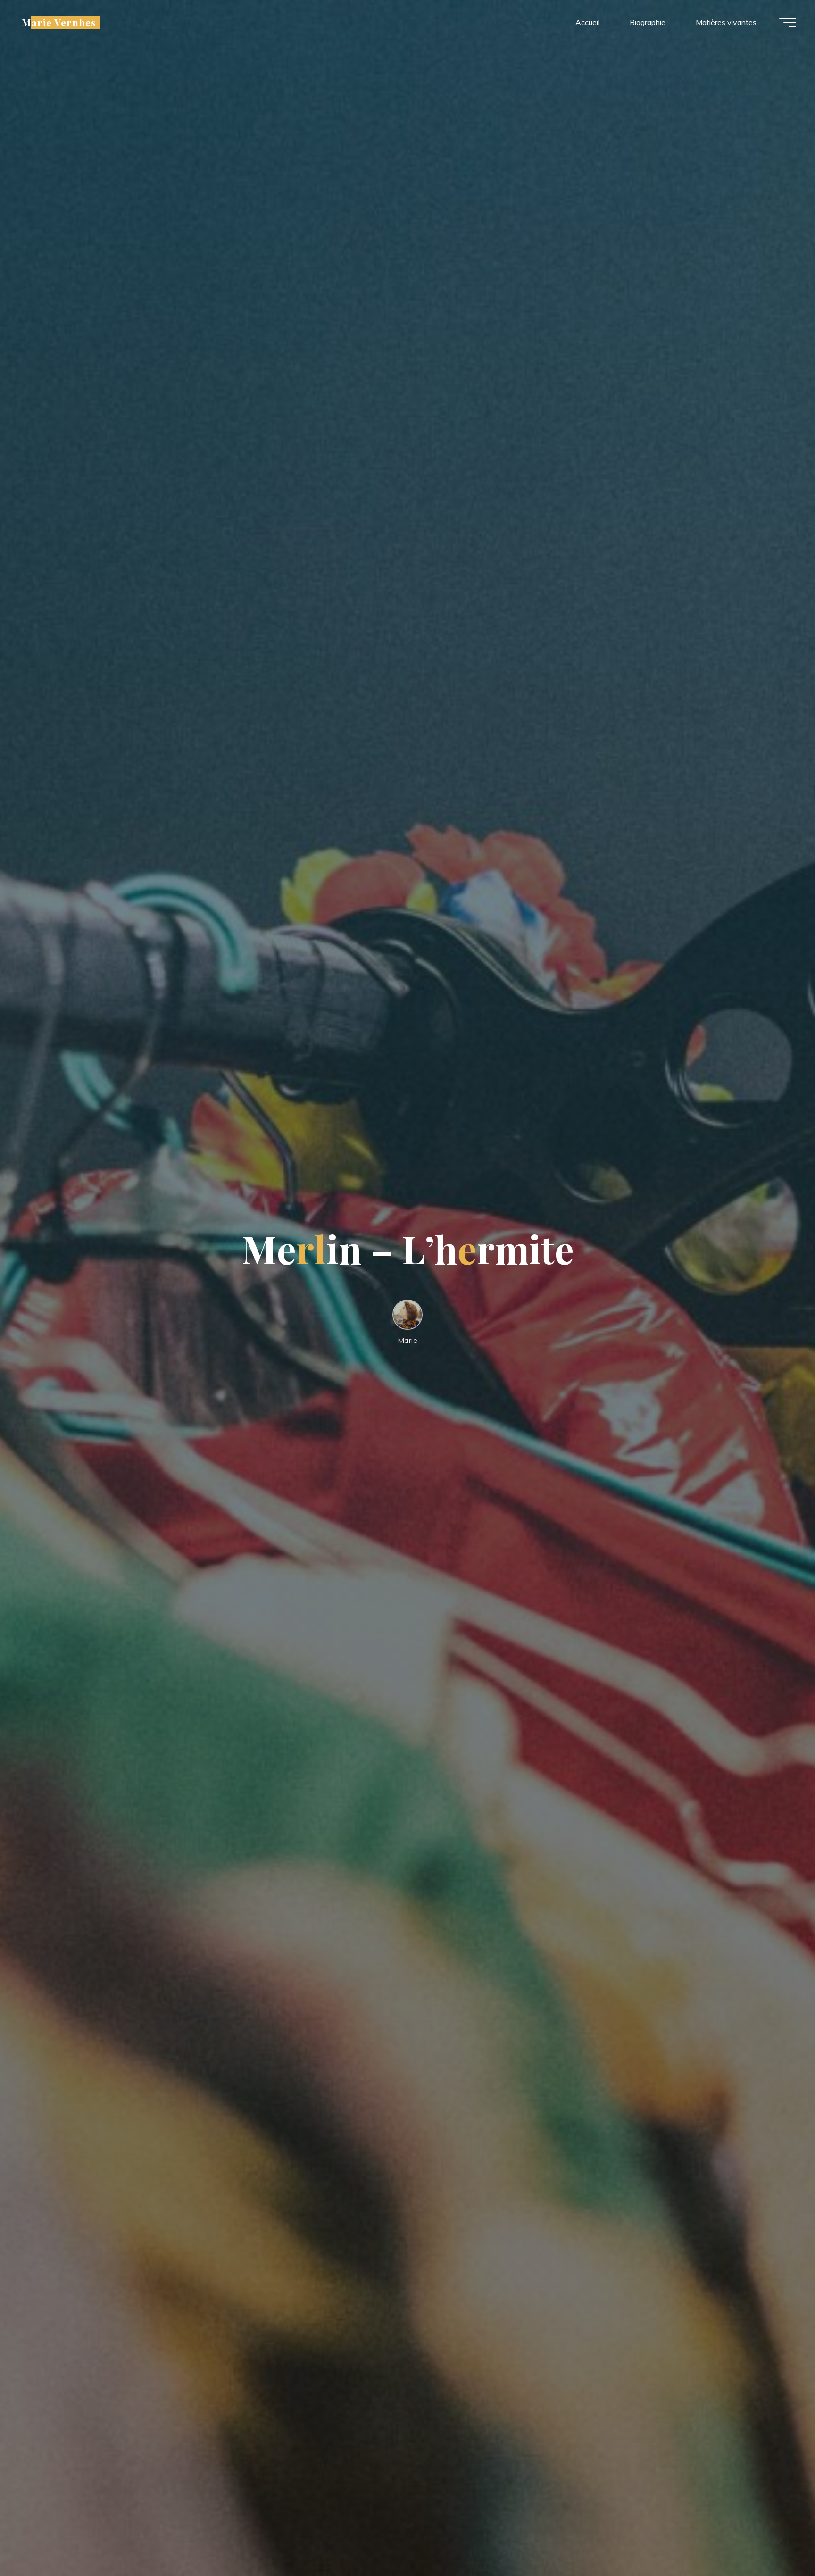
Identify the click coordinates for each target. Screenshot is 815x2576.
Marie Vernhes (59, 22)
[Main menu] (788, 23)
